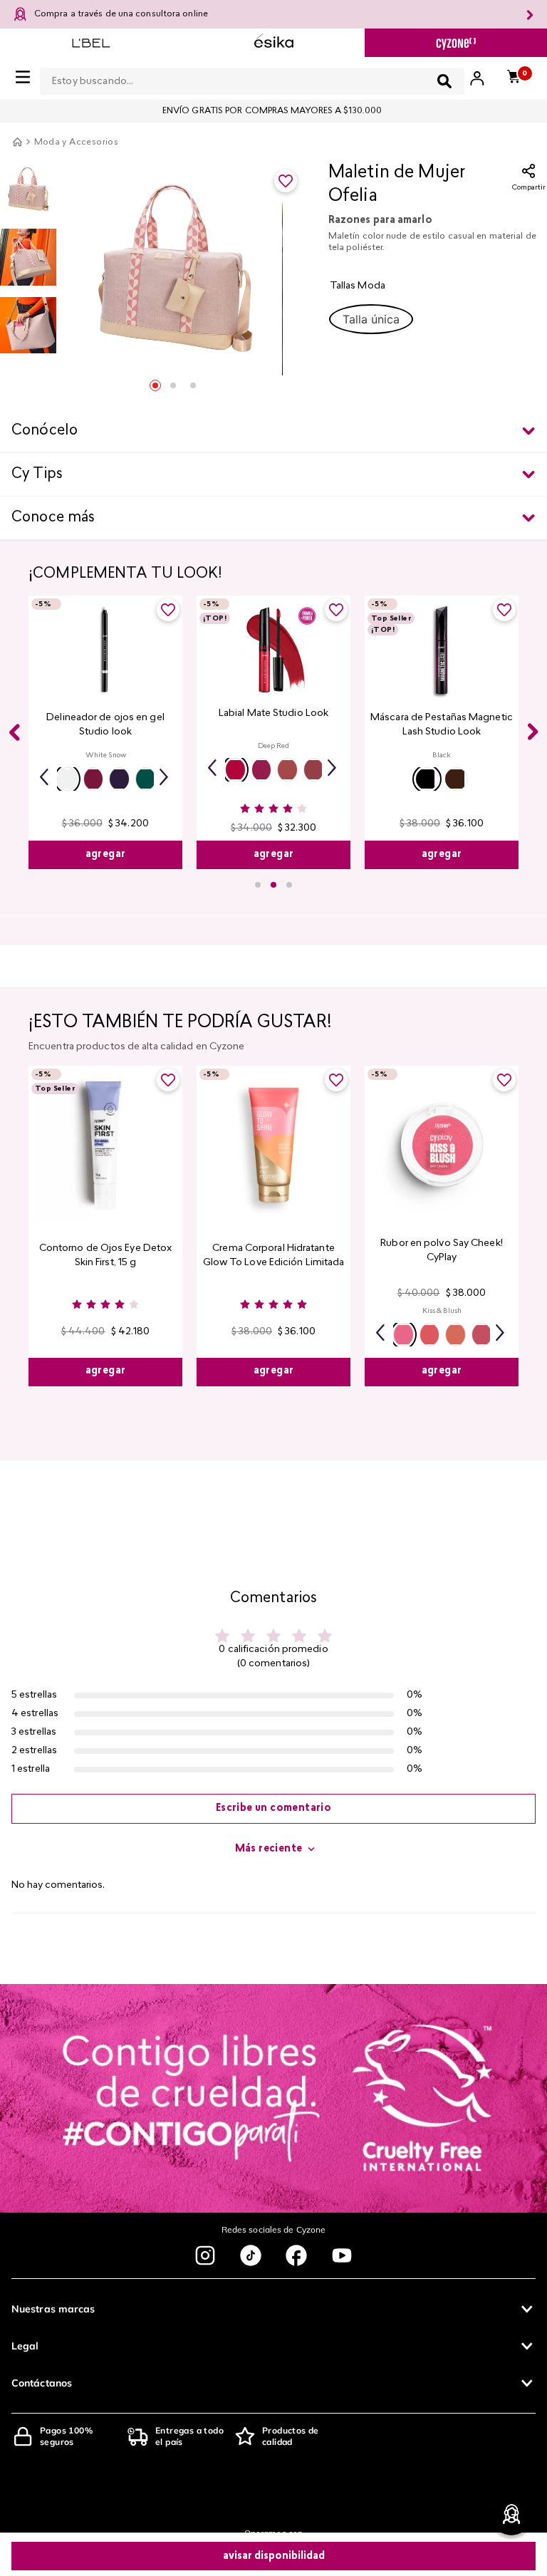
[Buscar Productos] (444, 81)
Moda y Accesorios (77, 142)
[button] (371, 319)
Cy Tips (37, 474)
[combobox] (252, 78)
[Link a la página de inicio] (17, 142)
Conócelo (45, 431)
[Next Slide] (533, 732)
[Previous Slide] (14, 732)
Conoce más (53, 518)
